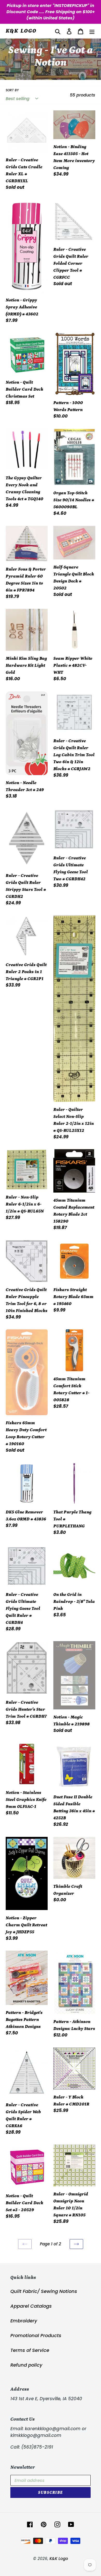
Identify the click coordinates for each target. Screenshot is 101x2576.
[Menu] (92, 31)
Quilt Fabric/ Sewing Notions (44, 2291)
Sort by (12, 90)
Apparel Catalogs (31, 2306)
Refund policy (26, 2365)
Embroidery (24, 2321)
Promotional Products (36, 2335)
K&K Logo (21, 31)
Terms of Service (30, 2350)
